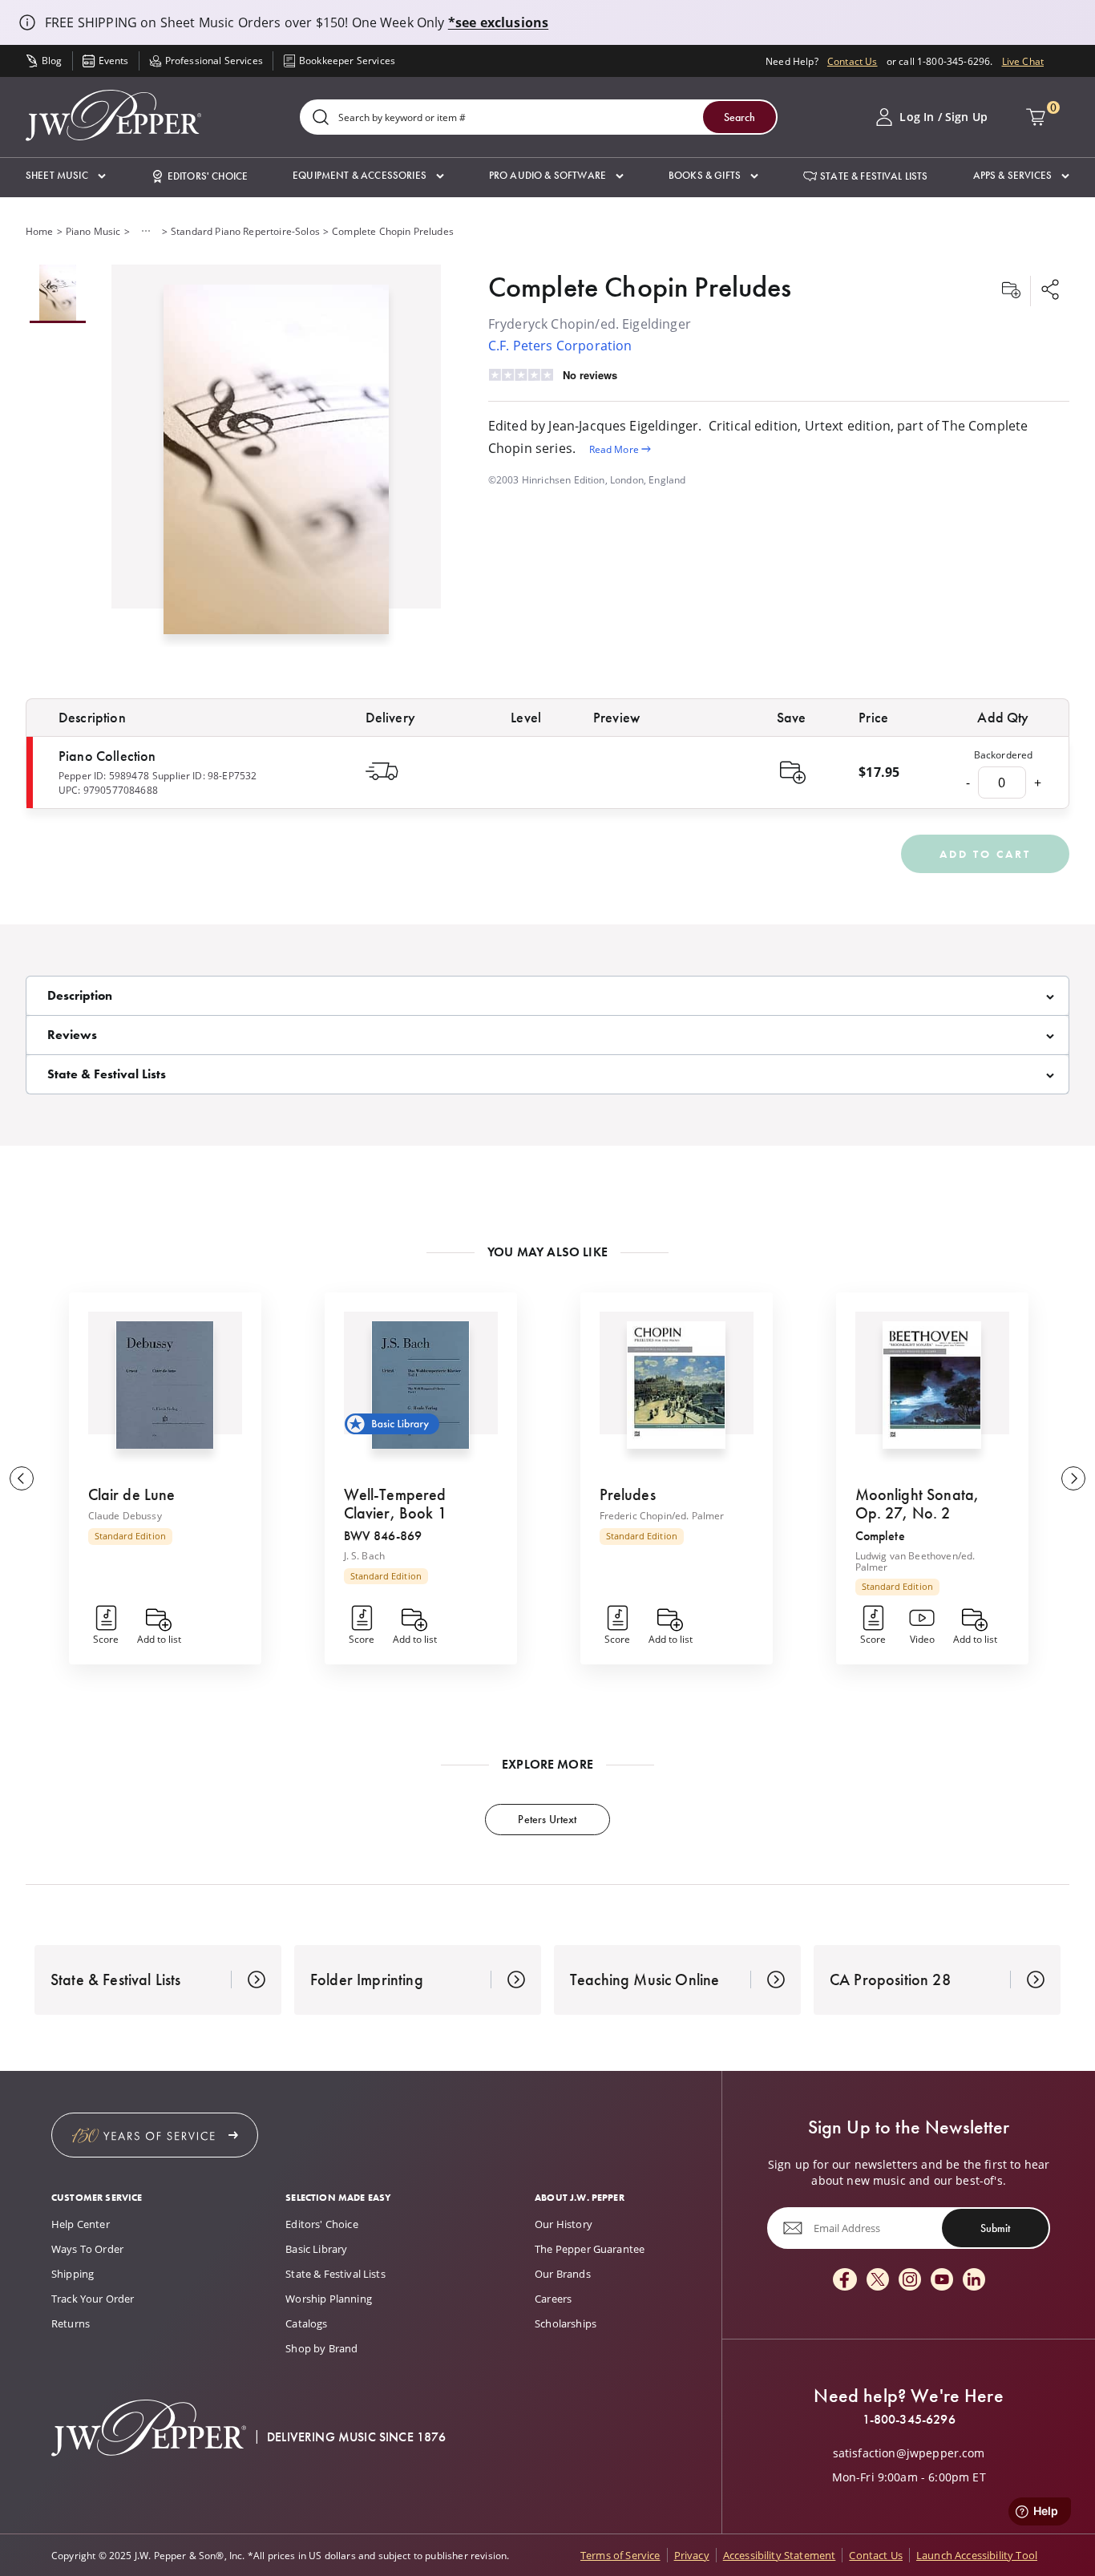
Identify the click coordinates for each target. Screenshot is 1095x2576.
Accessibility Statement (780, 2555)
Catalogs (306, 2323)
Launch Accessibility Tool (977, 2555)
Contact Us (853, 61)
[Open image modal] (277, 465)
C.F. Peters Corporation (560, 345)
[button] (66, 176)
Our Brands (563, 2274)
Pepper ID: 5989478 (104, 775)
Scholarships (566, 2323)
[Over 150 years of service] (155, 2135)
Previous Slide (22, 1478)
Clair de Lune (132, 1494)
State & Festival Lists (335, 2274)
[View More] (146, 231)
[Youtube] (942, 2281)
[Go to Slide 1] (58, 294)
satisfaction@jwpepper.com (909, 2453)
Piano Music (93, 231)
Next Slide (1073, 1478)
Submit (995, 2228)
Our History (564, 2224)
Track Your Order (93, 2299)
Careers (553, 2299)
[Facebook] (845, 2281)
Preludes (628, 1494)
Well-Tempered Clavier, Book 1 (395, 1504)
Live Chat (1023, 61)
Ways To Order (87, 2249)
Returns (71, 2323)
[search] (321, 118)
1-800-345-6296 (909, 2420)
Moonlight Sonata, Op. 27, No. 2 (917, 1504)
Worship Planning (329, 2299)
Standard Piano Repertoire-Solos (245, 231)
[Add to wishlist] (1011, 291)
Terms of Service (620, 2555)
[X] (878, 2281)
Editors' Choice (321, 2224)
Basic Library (316, 2249)
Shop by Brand (321, 2348)
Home (40, 231)
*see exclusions (498, 22)
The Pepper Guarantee (590, 2249)
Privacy (692, 2555)
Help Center (81, 2224)
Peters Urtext (547, 1819)
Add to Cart (985, 854)
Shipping (73, 2274)
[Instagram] (910, 2281)
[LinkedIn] (974, 2281)
